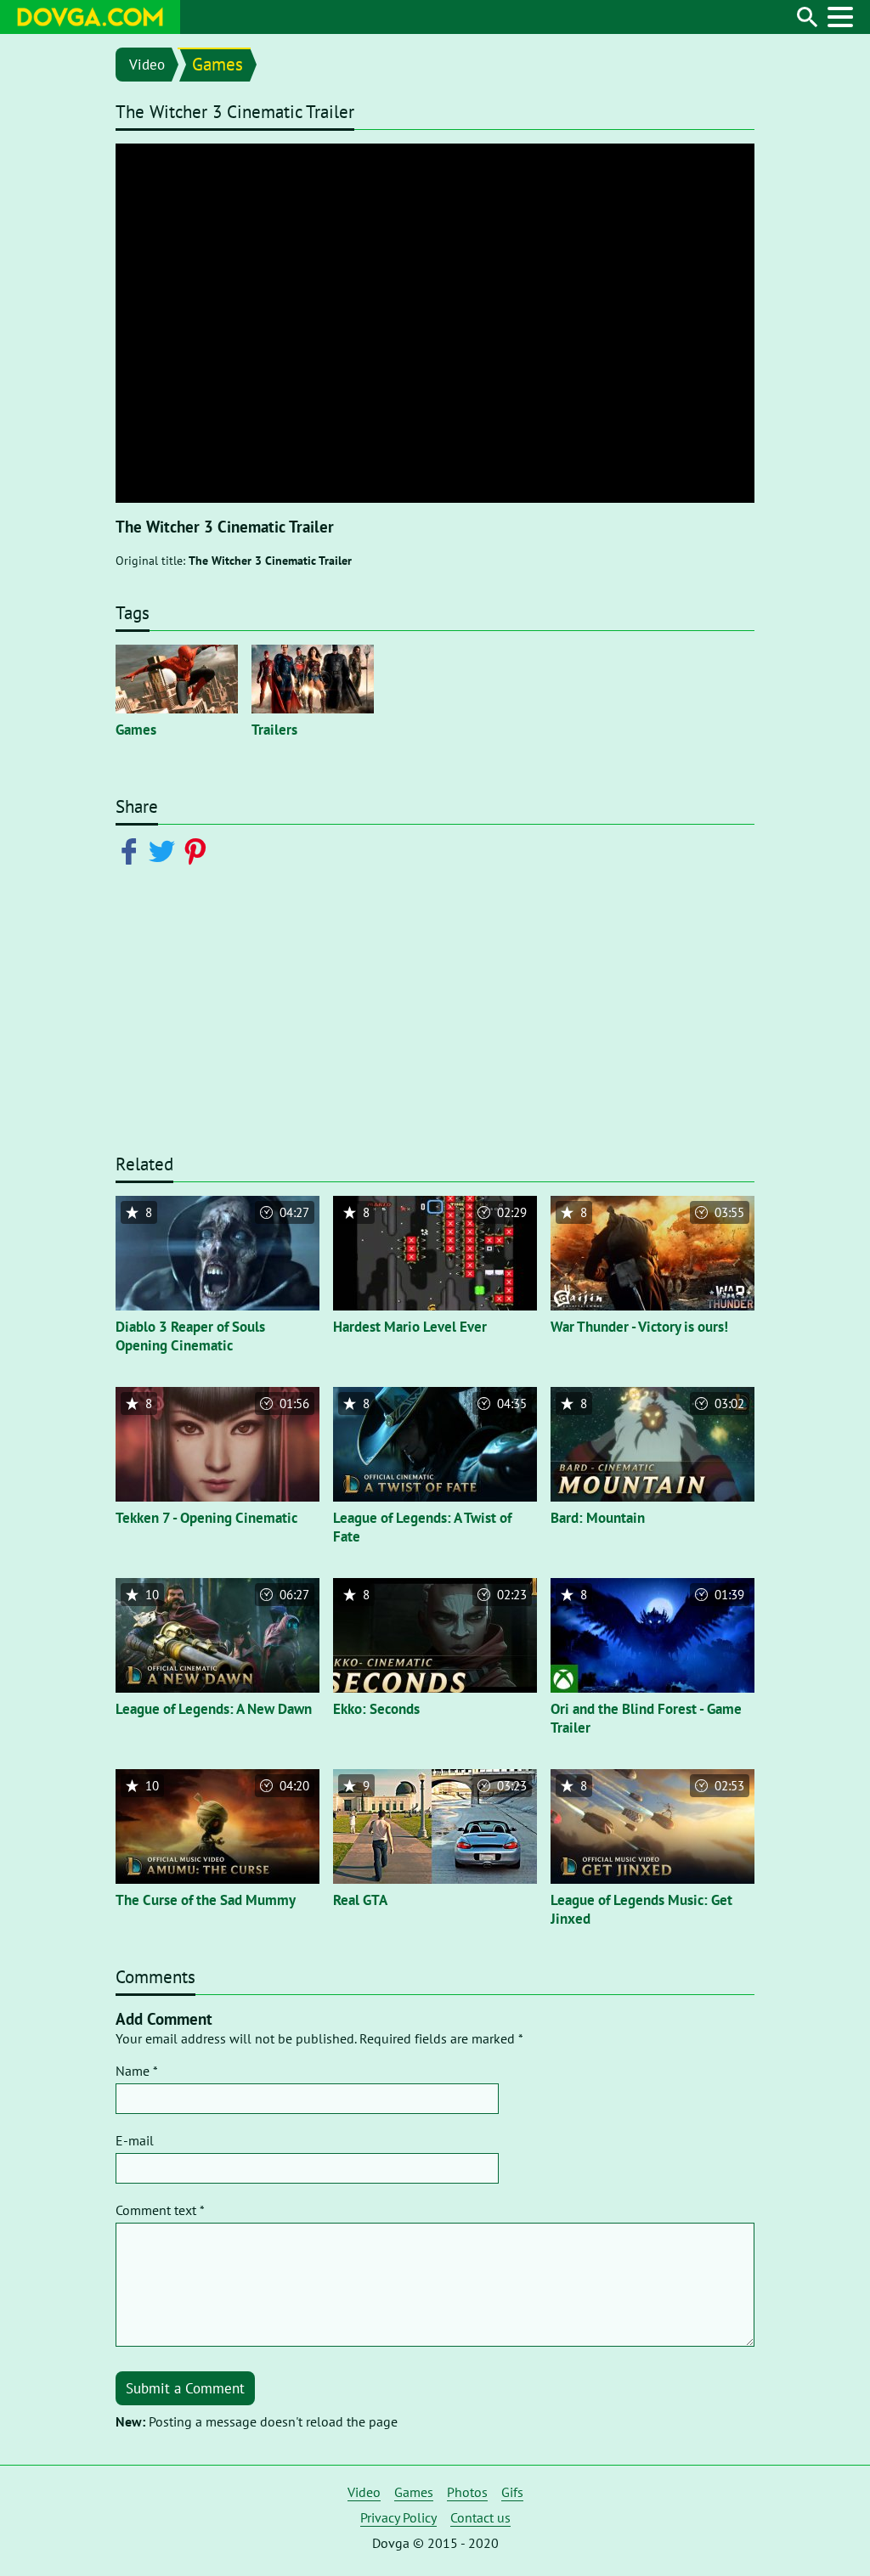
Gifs (512, 2492)
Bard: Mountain (598, 1518)
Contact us (480, 2517)
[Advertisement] (435, 1020)
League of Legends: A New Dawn (214, 1709)
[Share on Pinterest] (198, 850)
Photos (467, 2492)
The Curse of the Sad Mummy (206, 1900)
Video (147, 65)
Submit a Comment (185, 2388)
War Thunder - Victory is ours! (639, 1327)
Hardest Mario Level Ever (410, 1327)
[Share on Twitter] (165, 850)
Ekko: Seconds (376, 1709)
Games (217, 64)
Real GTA (360, 1900)
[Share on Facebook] (132, 850)
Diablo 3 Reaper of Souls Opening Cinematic (190, 1336)
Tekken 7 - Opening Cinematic (206, 1518)
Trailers (274, 730)
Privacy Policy (398, 2517)
